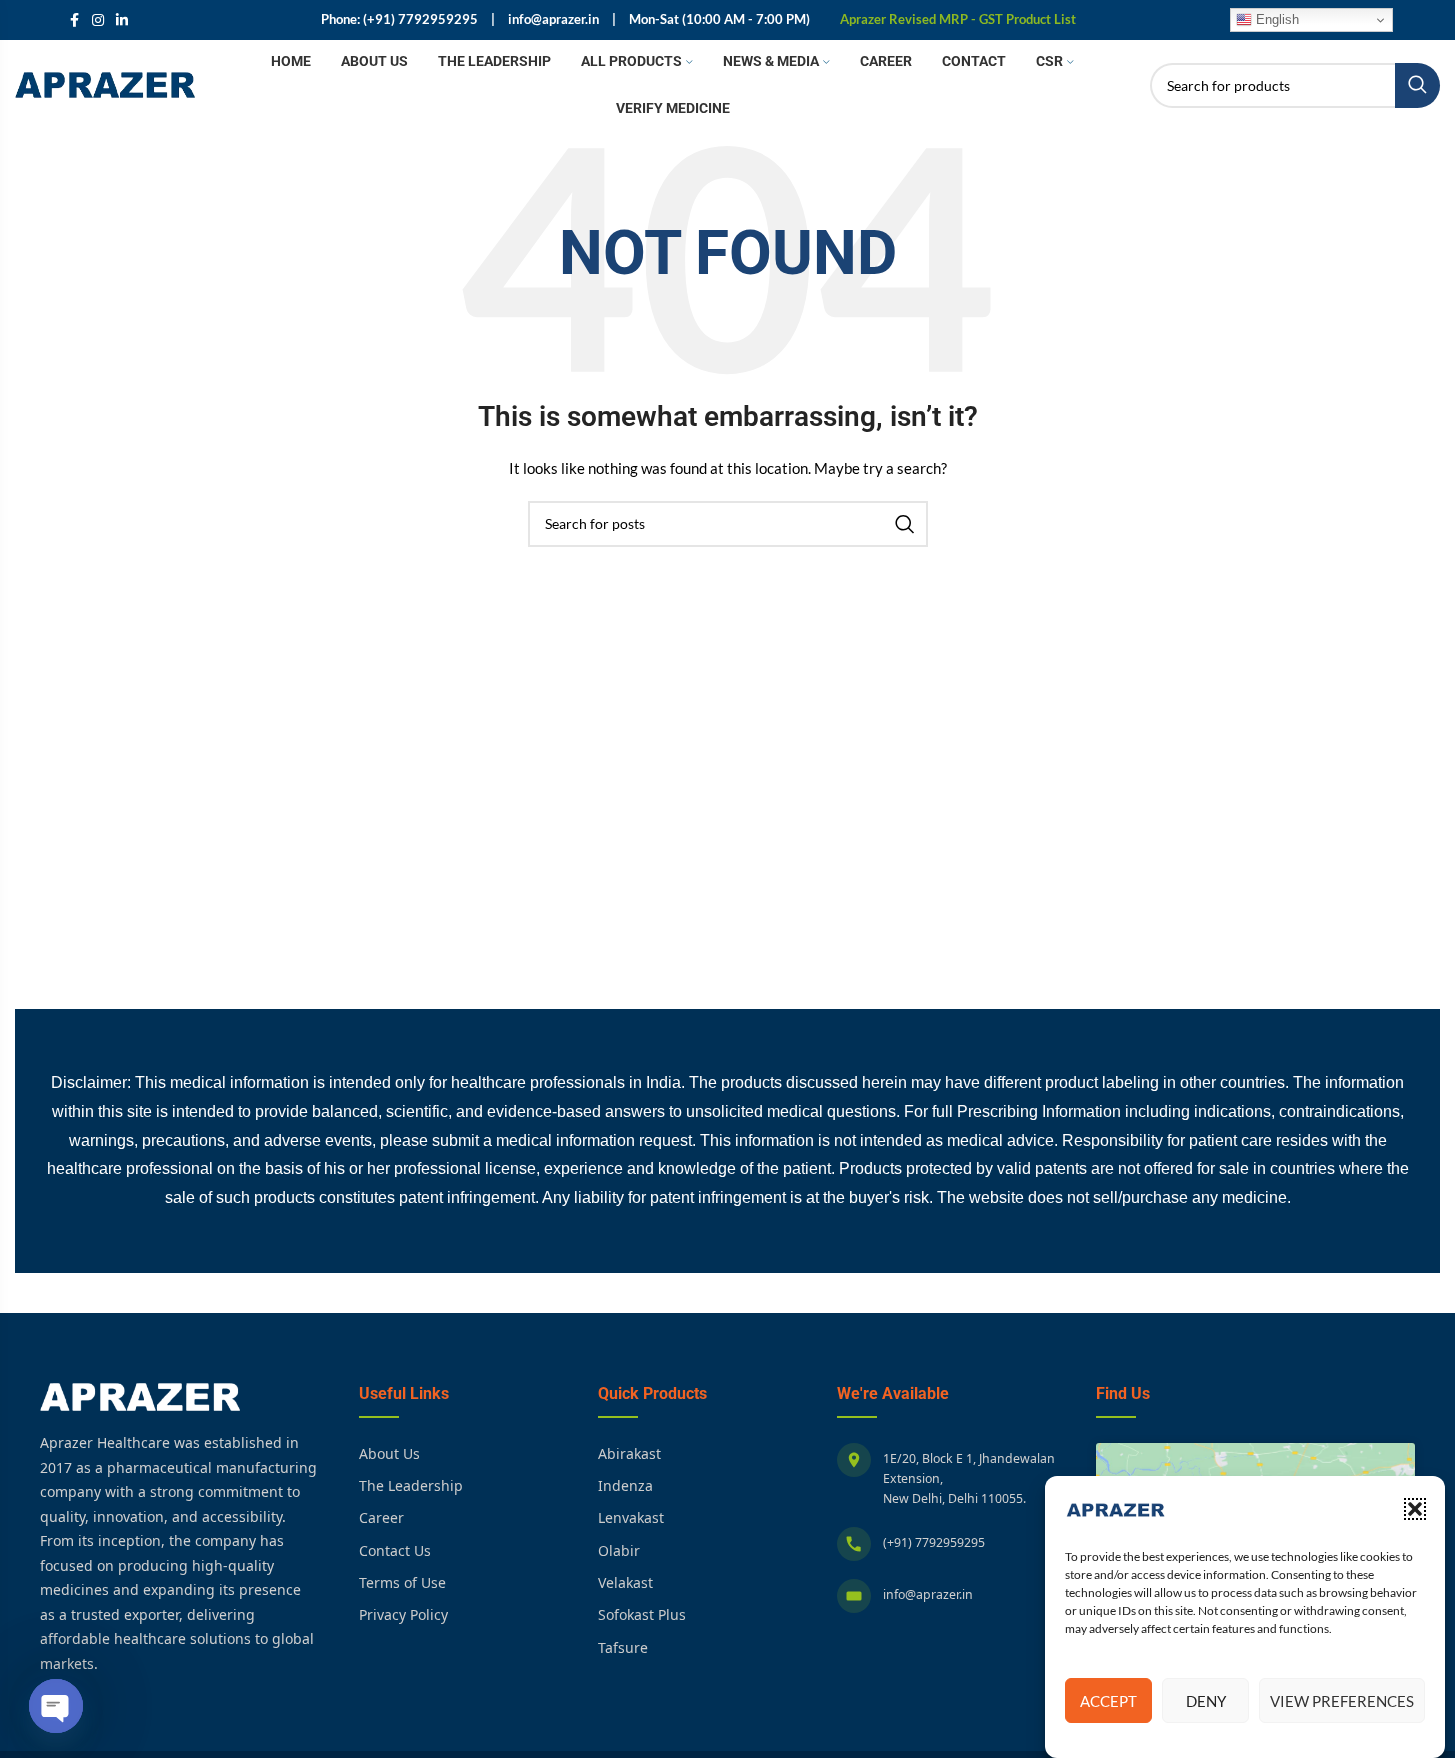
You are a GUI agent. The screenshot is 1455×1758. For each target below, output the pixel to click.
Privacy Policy (403, 1614)
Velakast (625, 1582)
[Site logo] (105, 83)
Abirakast (629, 1453)
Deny (1206, 1701)
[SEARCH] (1417, 85)
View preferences (1342, 1701)
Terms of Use (402, 1582)
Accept (1108, 1701)
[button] (1415, 1509)
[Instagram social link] (98, 20)
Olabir (619, 1550)
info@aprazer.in (928, 1594)
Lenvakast (631, 1517)
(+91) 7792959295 (934, 1542)
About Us (389, 1453)
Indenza (625, 1485)
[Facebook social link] (74, 20)
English (1275, 19)
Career (381, 1517)
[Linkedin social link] (122, 20)
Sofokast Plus (642, 1614)
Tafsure (623, 1647)
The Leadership (411, 1485)
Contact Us (395, 1550)
